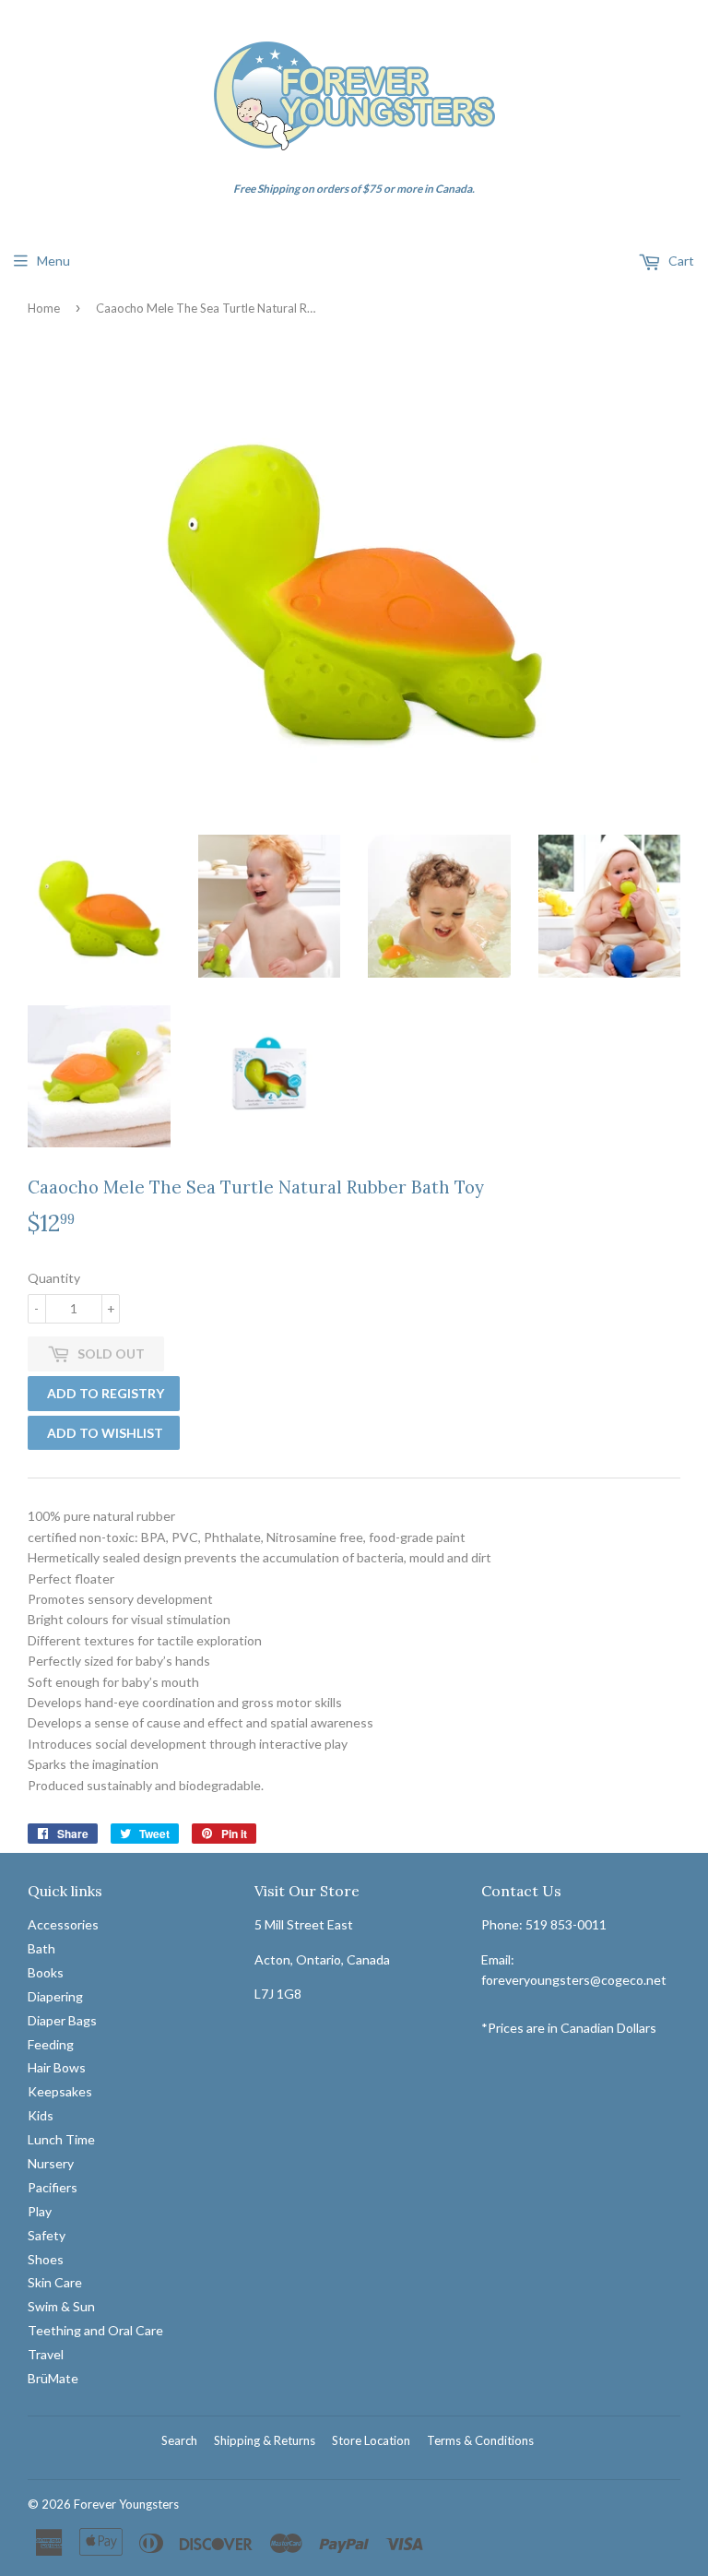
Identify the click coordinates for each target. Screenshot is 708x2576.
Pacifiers (53, 2187)
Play (40, 2211)
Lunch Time (61, 2139)
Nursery (51, 2163)
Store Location (371, 2440)
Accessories (63, 1924)
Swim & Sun (61, 2306)
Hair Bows (57, 2067)
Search (179, 2440)
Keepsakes (60, 2091)
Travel (46, 2354)
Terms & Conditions (480, 2440)
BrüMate (53, 2378)
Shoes (46, 2259)
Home (44, 308)
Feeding (51, 2044)
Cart (680, 261)
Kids (41, 2115)
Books (46, 1972)
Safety (47, 2235)
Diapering (55, 1996)
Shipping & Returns (265, 2440)
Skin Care (55, 2282)
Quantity (54, 1278)
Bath (41, 1948)
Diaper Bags (62, 2020)
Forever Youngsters (126, 2504)
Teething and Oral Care (95, 2330)
